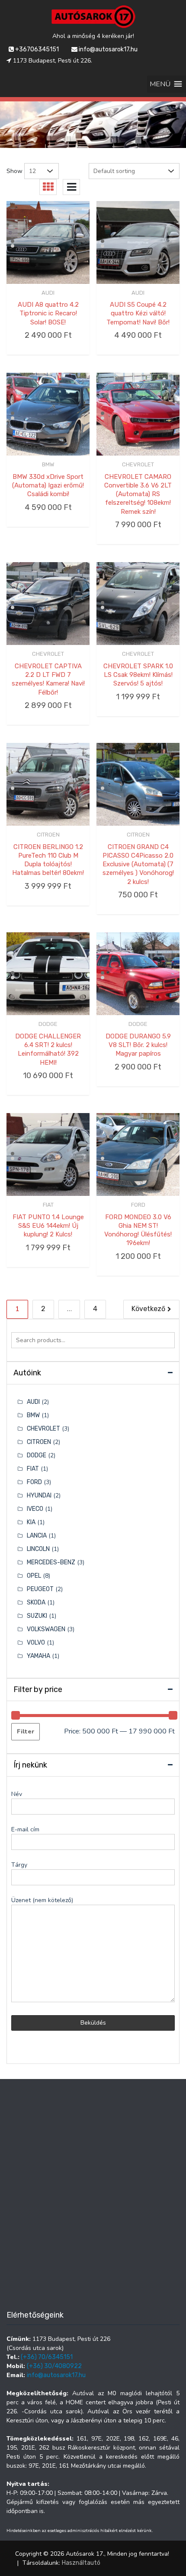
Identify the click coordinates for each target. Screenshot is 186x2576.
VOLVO (36, 1643)
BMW (48, 464)
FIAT (48, 1205)
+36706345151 (36, 49)
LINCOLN (38, 1549)
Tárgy (19, 1865)
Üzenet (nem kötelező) (42, 1900)
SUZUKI (37, 1616)
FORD (138, 1205)
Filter (26, 1731)
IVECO (35, 1509)
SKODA (36, 1603)
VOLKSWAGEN (46, 1629)
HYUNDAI (39, 1496)
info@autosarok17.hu (107, 49)
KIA (31, 1522)
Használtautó (81, 2563)
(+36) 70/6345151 (46, 2357)
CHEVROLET (138, 464)
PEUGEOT (40, 1589)
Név (17, 1794)
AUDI (48, 293)
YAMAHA (38, 1656)
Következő (148, 1309)
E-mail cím (25, 1829)
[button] (160, 84)
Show (14, 171)
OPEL (34, 1576)
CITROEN (48, 835)
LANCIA (37, 1536)
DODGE (48, 1024)
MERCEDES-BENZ (51, 1562)
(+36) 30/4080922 (54, 2366)
